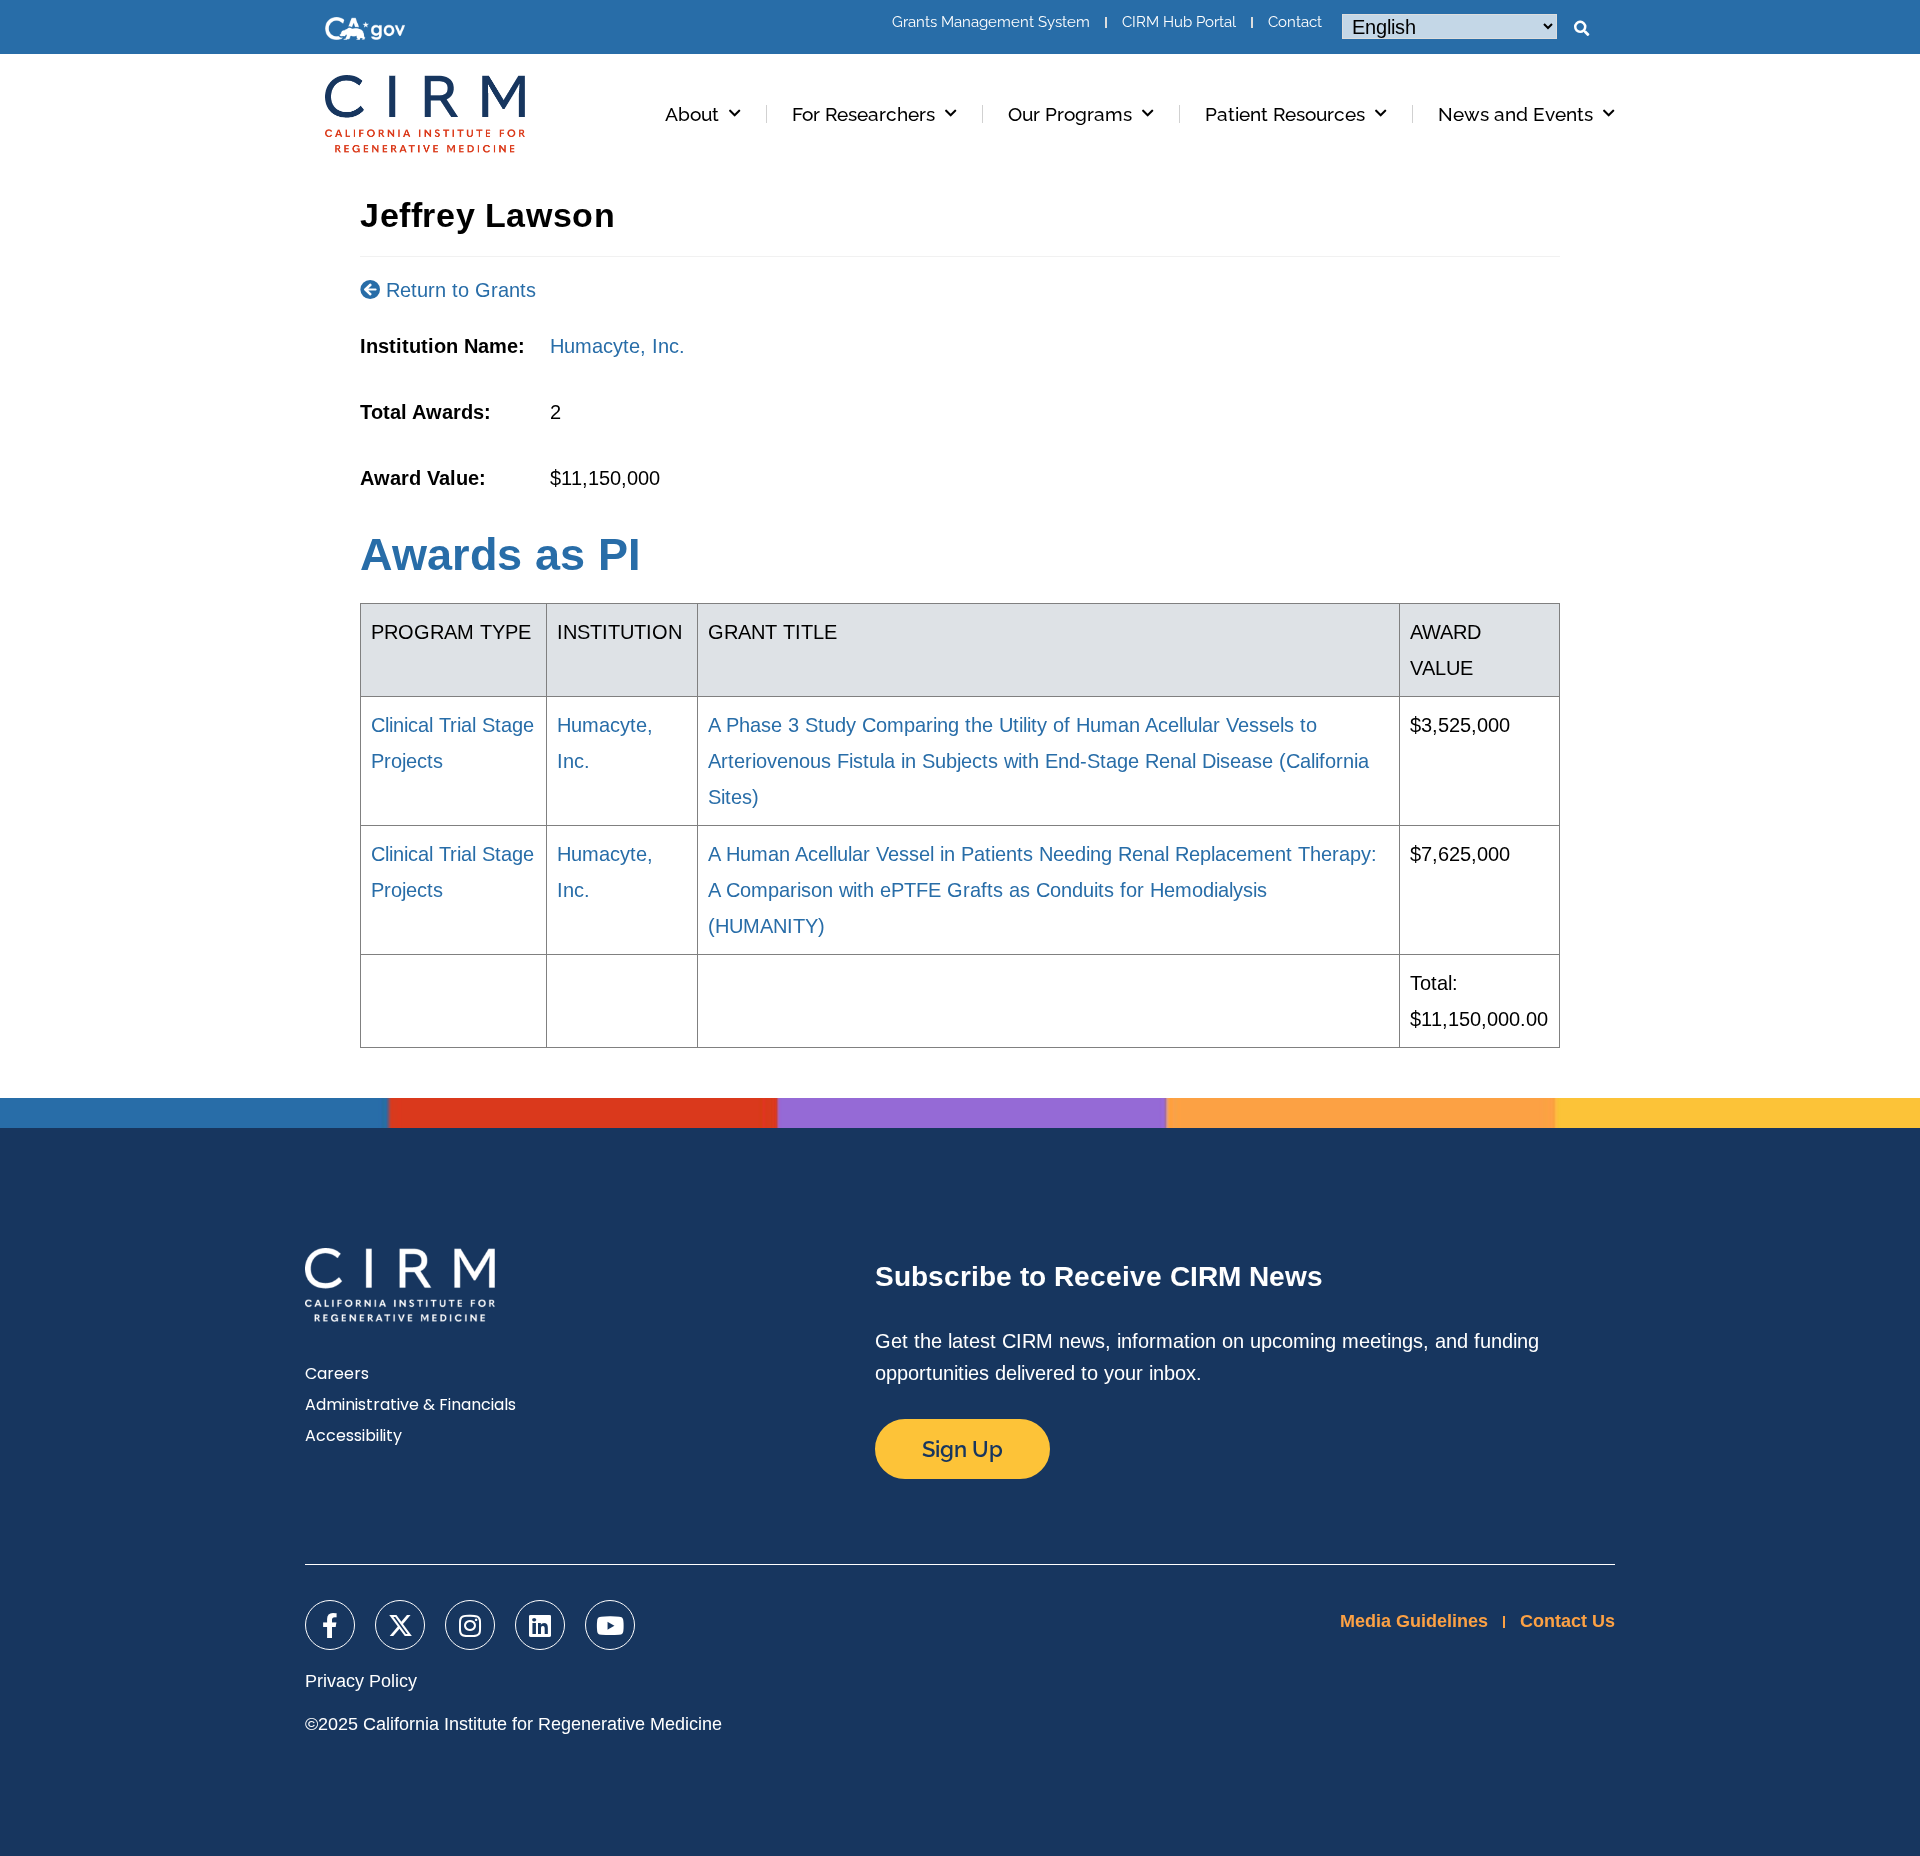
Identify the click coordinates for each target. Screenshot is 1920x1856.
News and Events (1515, 114)
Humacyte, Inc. (617, 346)
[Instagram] (470, 1625)
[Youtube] (610, 1625)
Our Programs (1070, 114)
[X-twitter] (400, 1625)
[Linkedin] (540, 1625)
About (692, 114)
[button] (1581, 29)
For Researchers (863, 114)
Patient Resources (1285, 114)
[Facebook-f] (330, 1625)
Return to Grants (458, 290)
